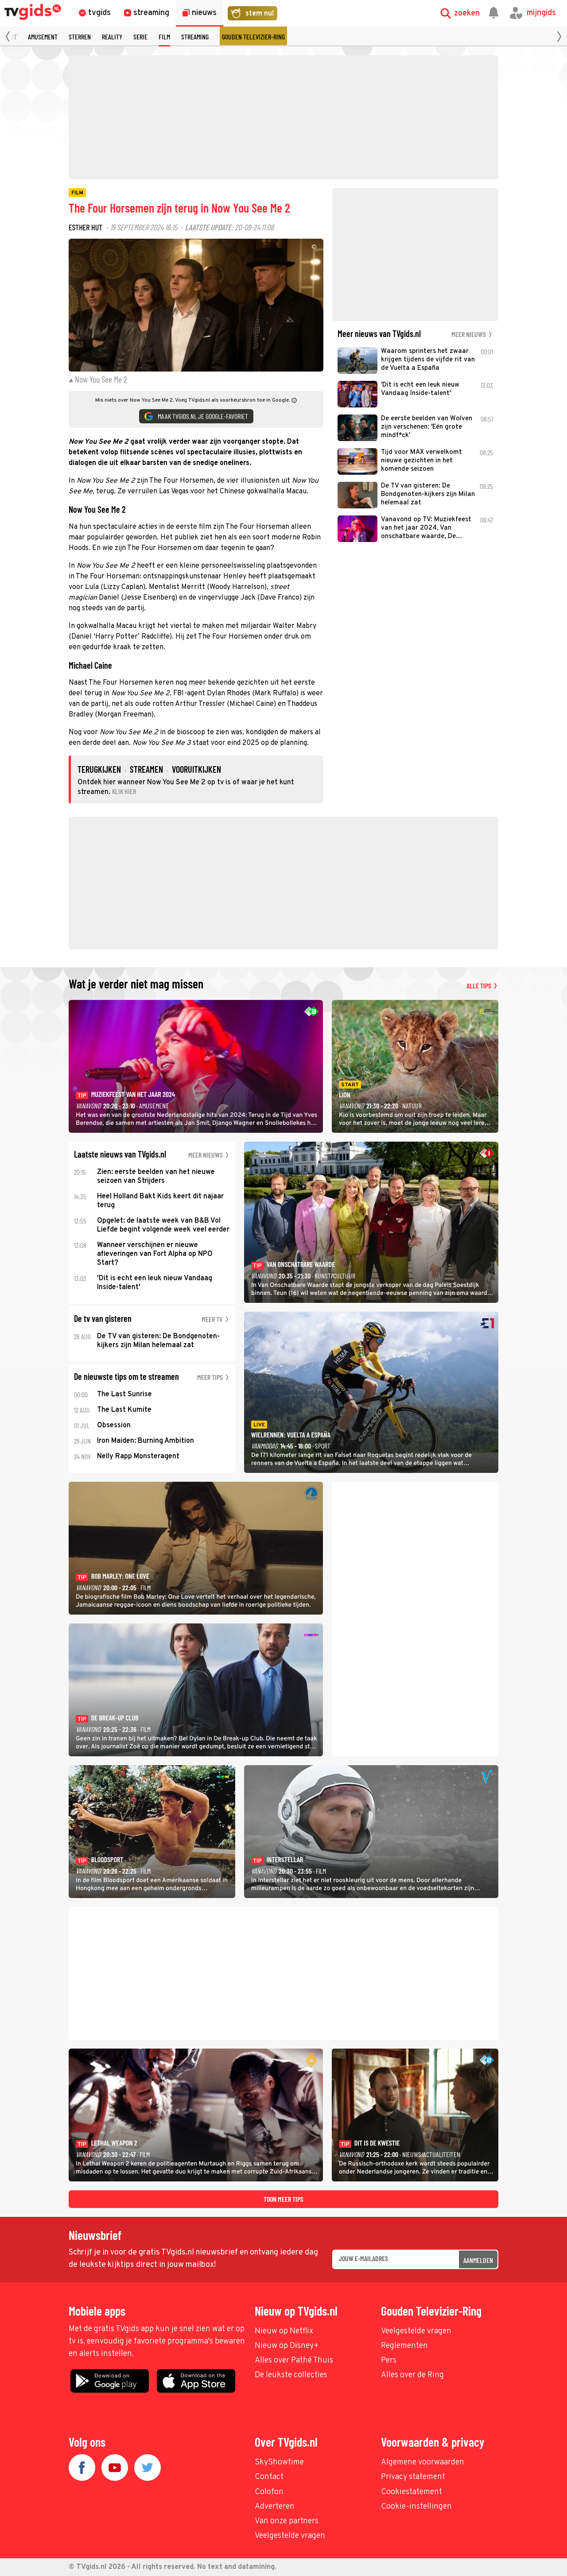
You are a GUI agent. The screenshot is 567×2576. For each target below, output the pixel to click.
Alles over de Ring (412, 2375)
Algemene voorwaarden (423, 2462)
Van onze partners (287, 2521)
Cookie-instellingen (416, 2507)
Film (164, 37)
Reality (112, 37)
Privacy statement (413, 2477)
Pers (389, 2361)
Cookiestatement (412, 2492)
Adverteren (275, 2507)
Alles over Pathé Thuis (294, 2361)
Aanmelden (478, 2260)
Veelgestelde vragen (416, 2331)
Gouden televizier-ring (253, 37)
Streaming (195, 37)
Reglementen (404, 2346)
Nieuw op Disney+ (287, 2346)
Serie (140, 37)
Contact (269, 2477)
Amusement (43, 37)
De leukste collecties (291, 2375)
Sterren (80, 37)
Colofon (269, 2492)
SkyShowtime (279, 2462)
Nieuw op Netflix (284, 2331)
